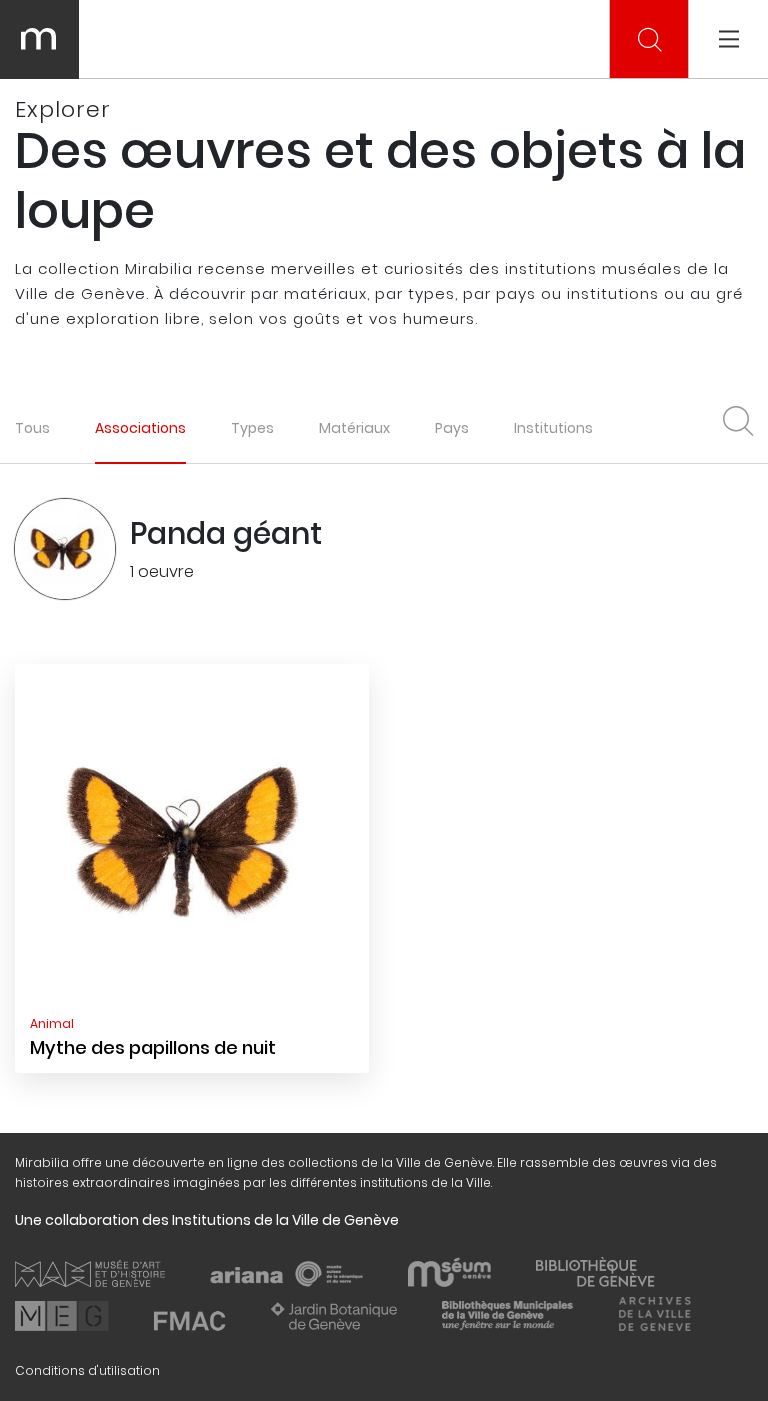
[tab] (140, 427)
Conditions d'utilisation (87, 1370)
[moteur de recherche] (650, 40)
